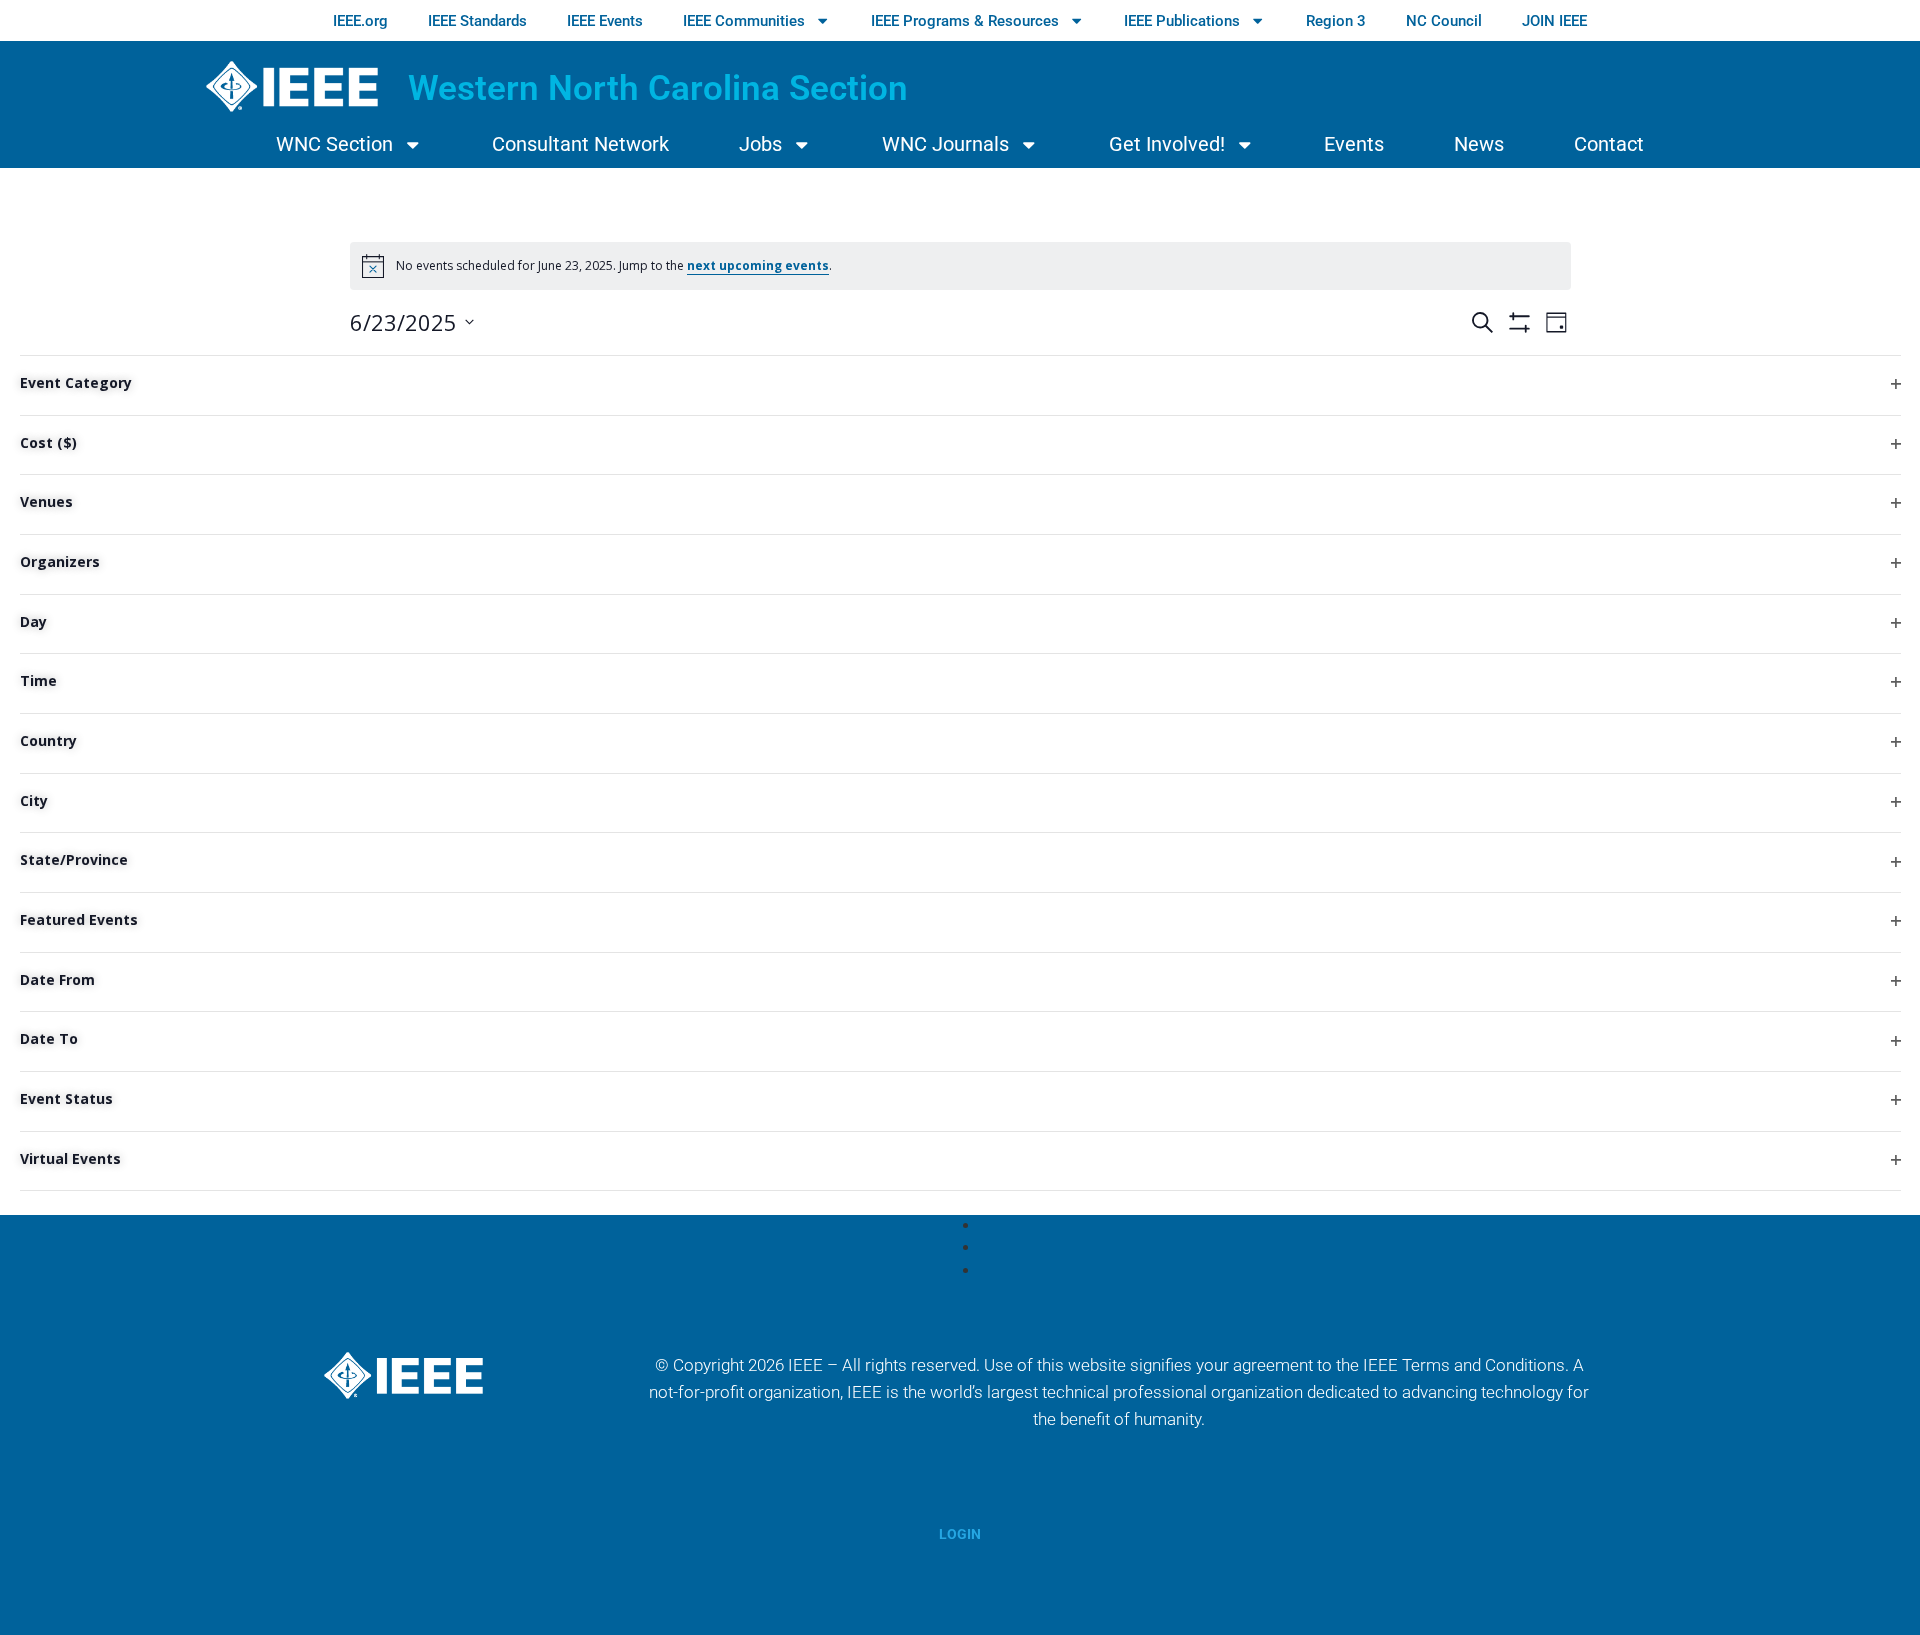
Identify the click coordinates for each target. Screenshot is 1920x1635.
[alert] (960, 266)
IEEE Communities (744, 21)
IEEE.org (360, 21)
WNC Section (334, 144)
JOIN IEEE (1554, 21)
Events (1354, 144)
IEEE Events (605, 21)
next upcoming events (758, 265)
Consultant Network (580, 144)
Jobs (760, 144)
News (1479, 144)
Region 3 (1336, 21)
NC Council (1444, 21)
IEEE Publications (1182, 21)
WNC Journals (945, 144)
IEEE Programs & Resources (965, 21)
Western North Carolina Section (658, 88)
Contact (1609, 144)
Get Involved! (1167, 144)
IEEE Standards (477, 21)
